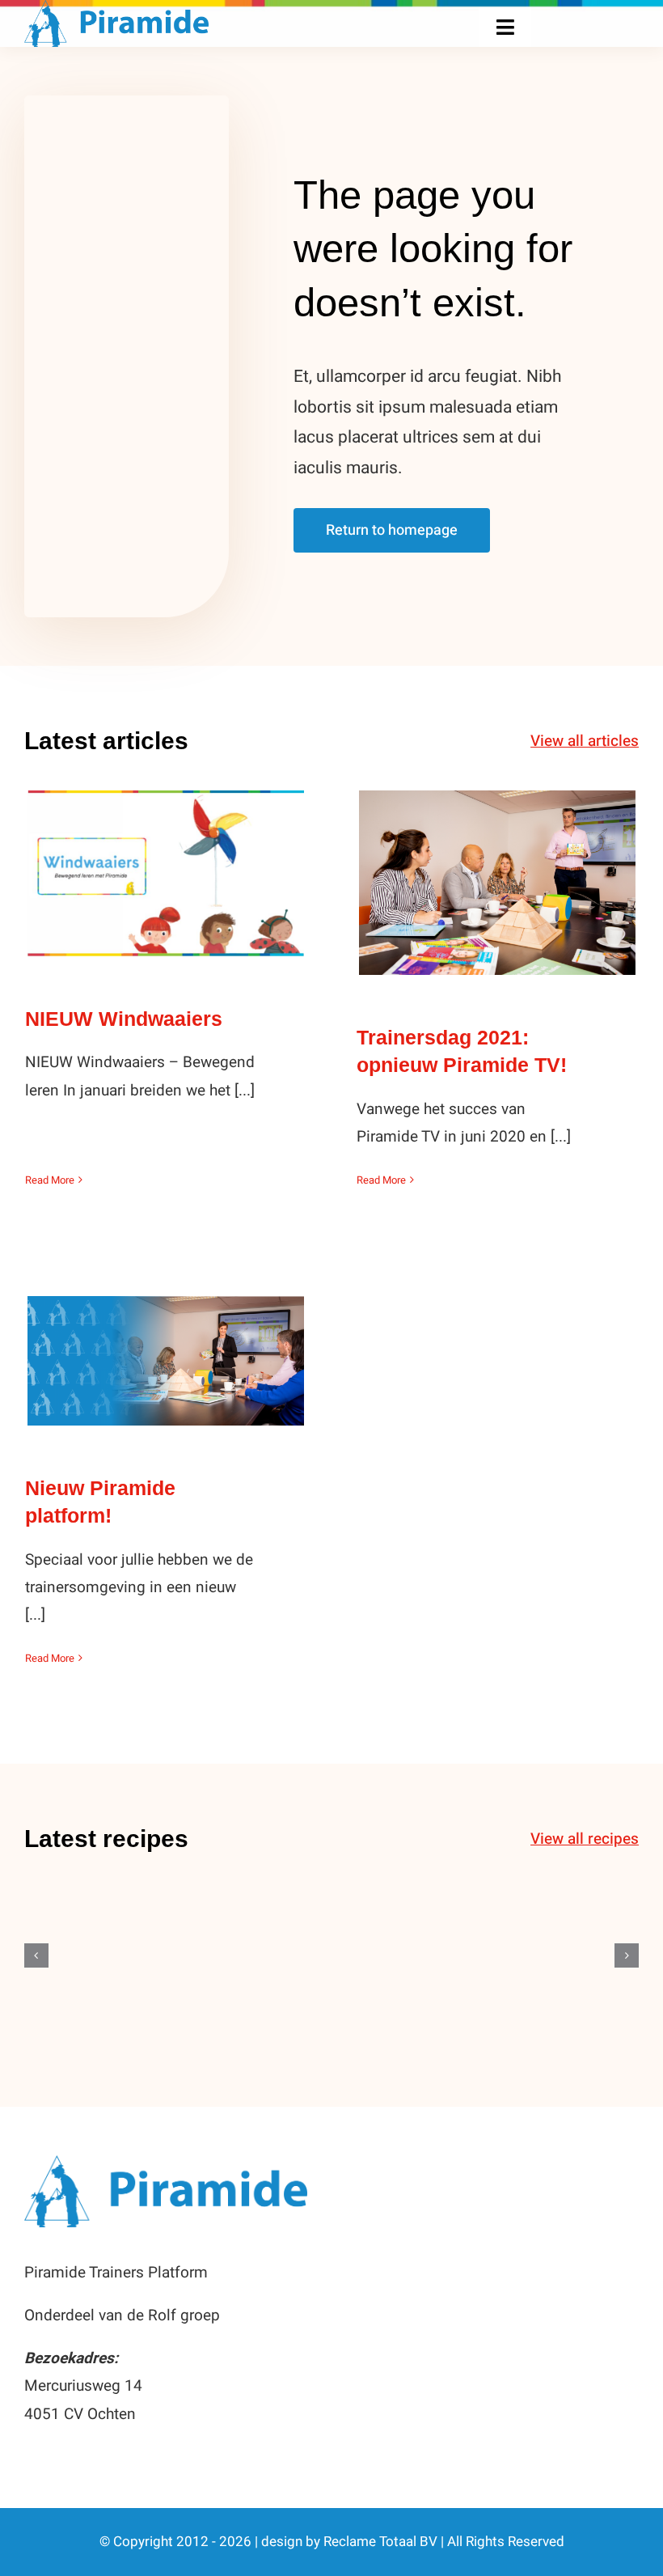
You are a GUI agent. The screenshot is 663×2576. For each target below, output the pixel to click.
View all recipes (585, 1839)
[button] (36, 1955)
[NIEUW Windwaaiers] (166, 873)
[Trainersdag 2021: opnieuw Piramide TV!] (497, 883)
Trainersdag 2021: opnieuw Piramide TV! (498, 855)
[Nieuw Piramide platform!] (166, 1361)
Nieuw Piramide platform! (166, 1344)
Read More (50, 1180)
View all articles (585, 741)
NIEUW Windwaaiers (166, 857)
